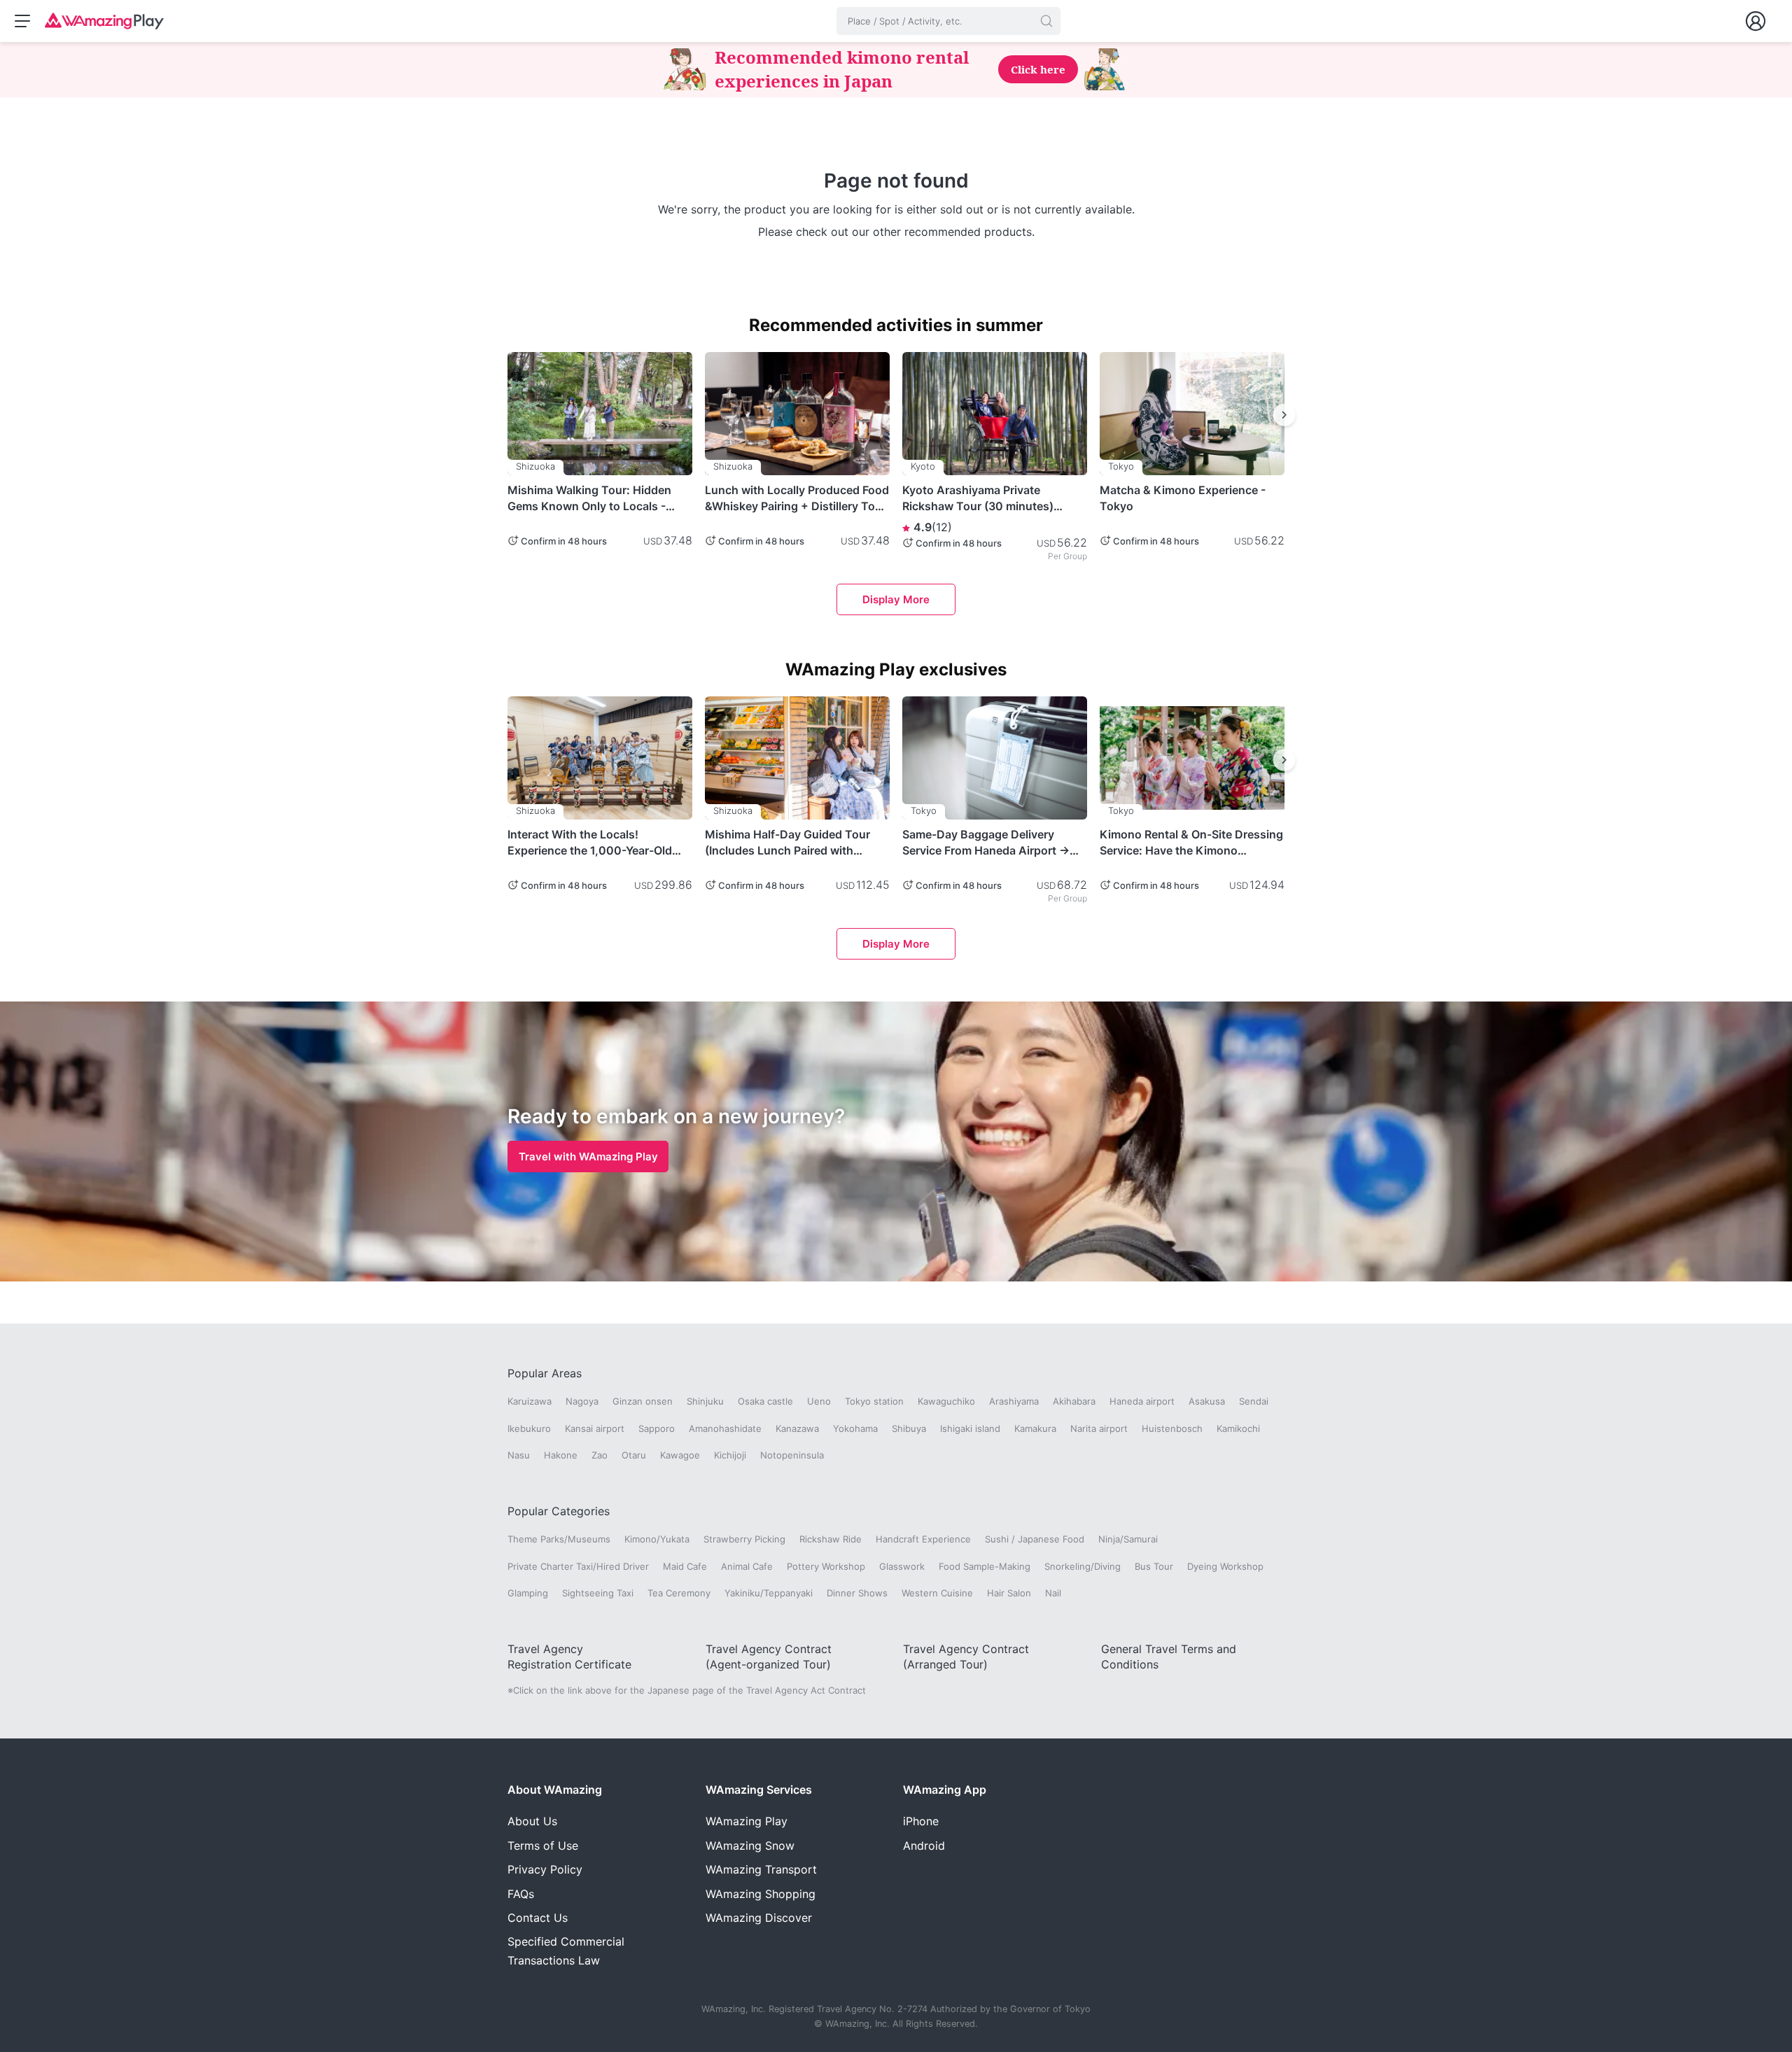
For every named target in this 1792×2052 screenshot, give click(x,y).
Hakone (561, 1455)
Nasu (519, 1455)
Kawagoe (680, 1455)
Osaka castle (765, 1401)
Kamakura (1035, 1428)
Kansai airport (595, 1428)
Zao (600, 1455)
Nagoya (582, 1401)
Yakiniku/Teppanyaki (769, 1593)
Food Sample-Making (985, 1566)
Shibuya (909, 1428)
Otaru (634, 1455)
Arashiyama (1014, 1401)
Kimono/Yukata (657, 1539)
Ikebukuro (529, 1428)
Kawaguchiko (946, 1401)
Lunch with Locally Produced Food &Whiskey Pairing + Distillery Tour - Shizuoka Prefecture (797, 498)
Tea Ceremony (679, 1593)
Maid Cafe (685, 1566)
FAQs (521, 1894)
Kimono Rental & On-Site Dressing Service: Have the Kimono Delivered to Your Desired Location (1191, 843)
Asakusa (1207, 1401)
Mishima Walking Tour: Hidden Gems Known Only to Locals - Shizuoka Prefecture (589, 498)
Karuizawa (530, 1401)
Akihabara (1074, 1401)
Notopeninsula (792, 1455)
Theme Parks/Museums (559, 1539)
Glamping (528, 1593)
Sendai (1254, 1401)
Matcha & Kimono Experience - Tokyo (1183, 498)
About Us (532, 1821)
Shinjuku (705, 1401)
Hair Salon (1009, 1593)
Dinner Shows (857, 1593)
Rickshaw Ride (831, 1539)
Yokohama (855, 1428)
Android (924, 1846)
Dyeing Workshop (1225, 1566)
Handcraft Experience (923, 1539)
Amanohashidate (725, 1428)
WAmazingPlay (747, 1821)
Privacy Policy (545, 1869)
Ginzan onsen (643, 1401)
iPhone (921, 1821)
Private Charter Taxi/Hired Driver (578, 1566)
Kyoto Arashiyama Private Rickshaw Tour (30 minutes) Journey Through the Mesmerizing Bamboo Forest (979, 498)
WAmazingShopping (761, 1894)
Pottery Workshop (826, 1566)
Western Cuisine (937, 1593)
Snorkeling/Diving (1083, 1566)
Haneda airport (1142, 1401)
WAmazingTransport (761, 1869)
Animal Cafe (747, 1566)
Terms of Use (543, 1846)
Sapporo (657, 1428)
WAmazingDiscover (759, 1918)
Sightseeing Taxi (598, 1593)
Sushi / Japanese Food (1035, 1539)
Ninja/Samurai (1128, 1539)
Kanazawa (797, 1428)
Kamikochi (1238, 1428)
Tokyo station (874, 1401)
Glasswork (902, 1566)
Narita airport (1099, 1428)
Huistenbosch (1172, 1428)
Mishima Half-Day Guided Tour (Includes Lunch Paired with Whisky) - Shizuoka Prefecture (787, 843)
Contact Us (538, 1918)
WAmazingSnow (750, 1846)
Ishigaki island (970, 1428)
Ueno (819, 1401)
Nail (1053, 1593)
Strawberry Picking (744, 1539)
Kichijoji (730, 1455)
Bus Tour (1154, 1566)
